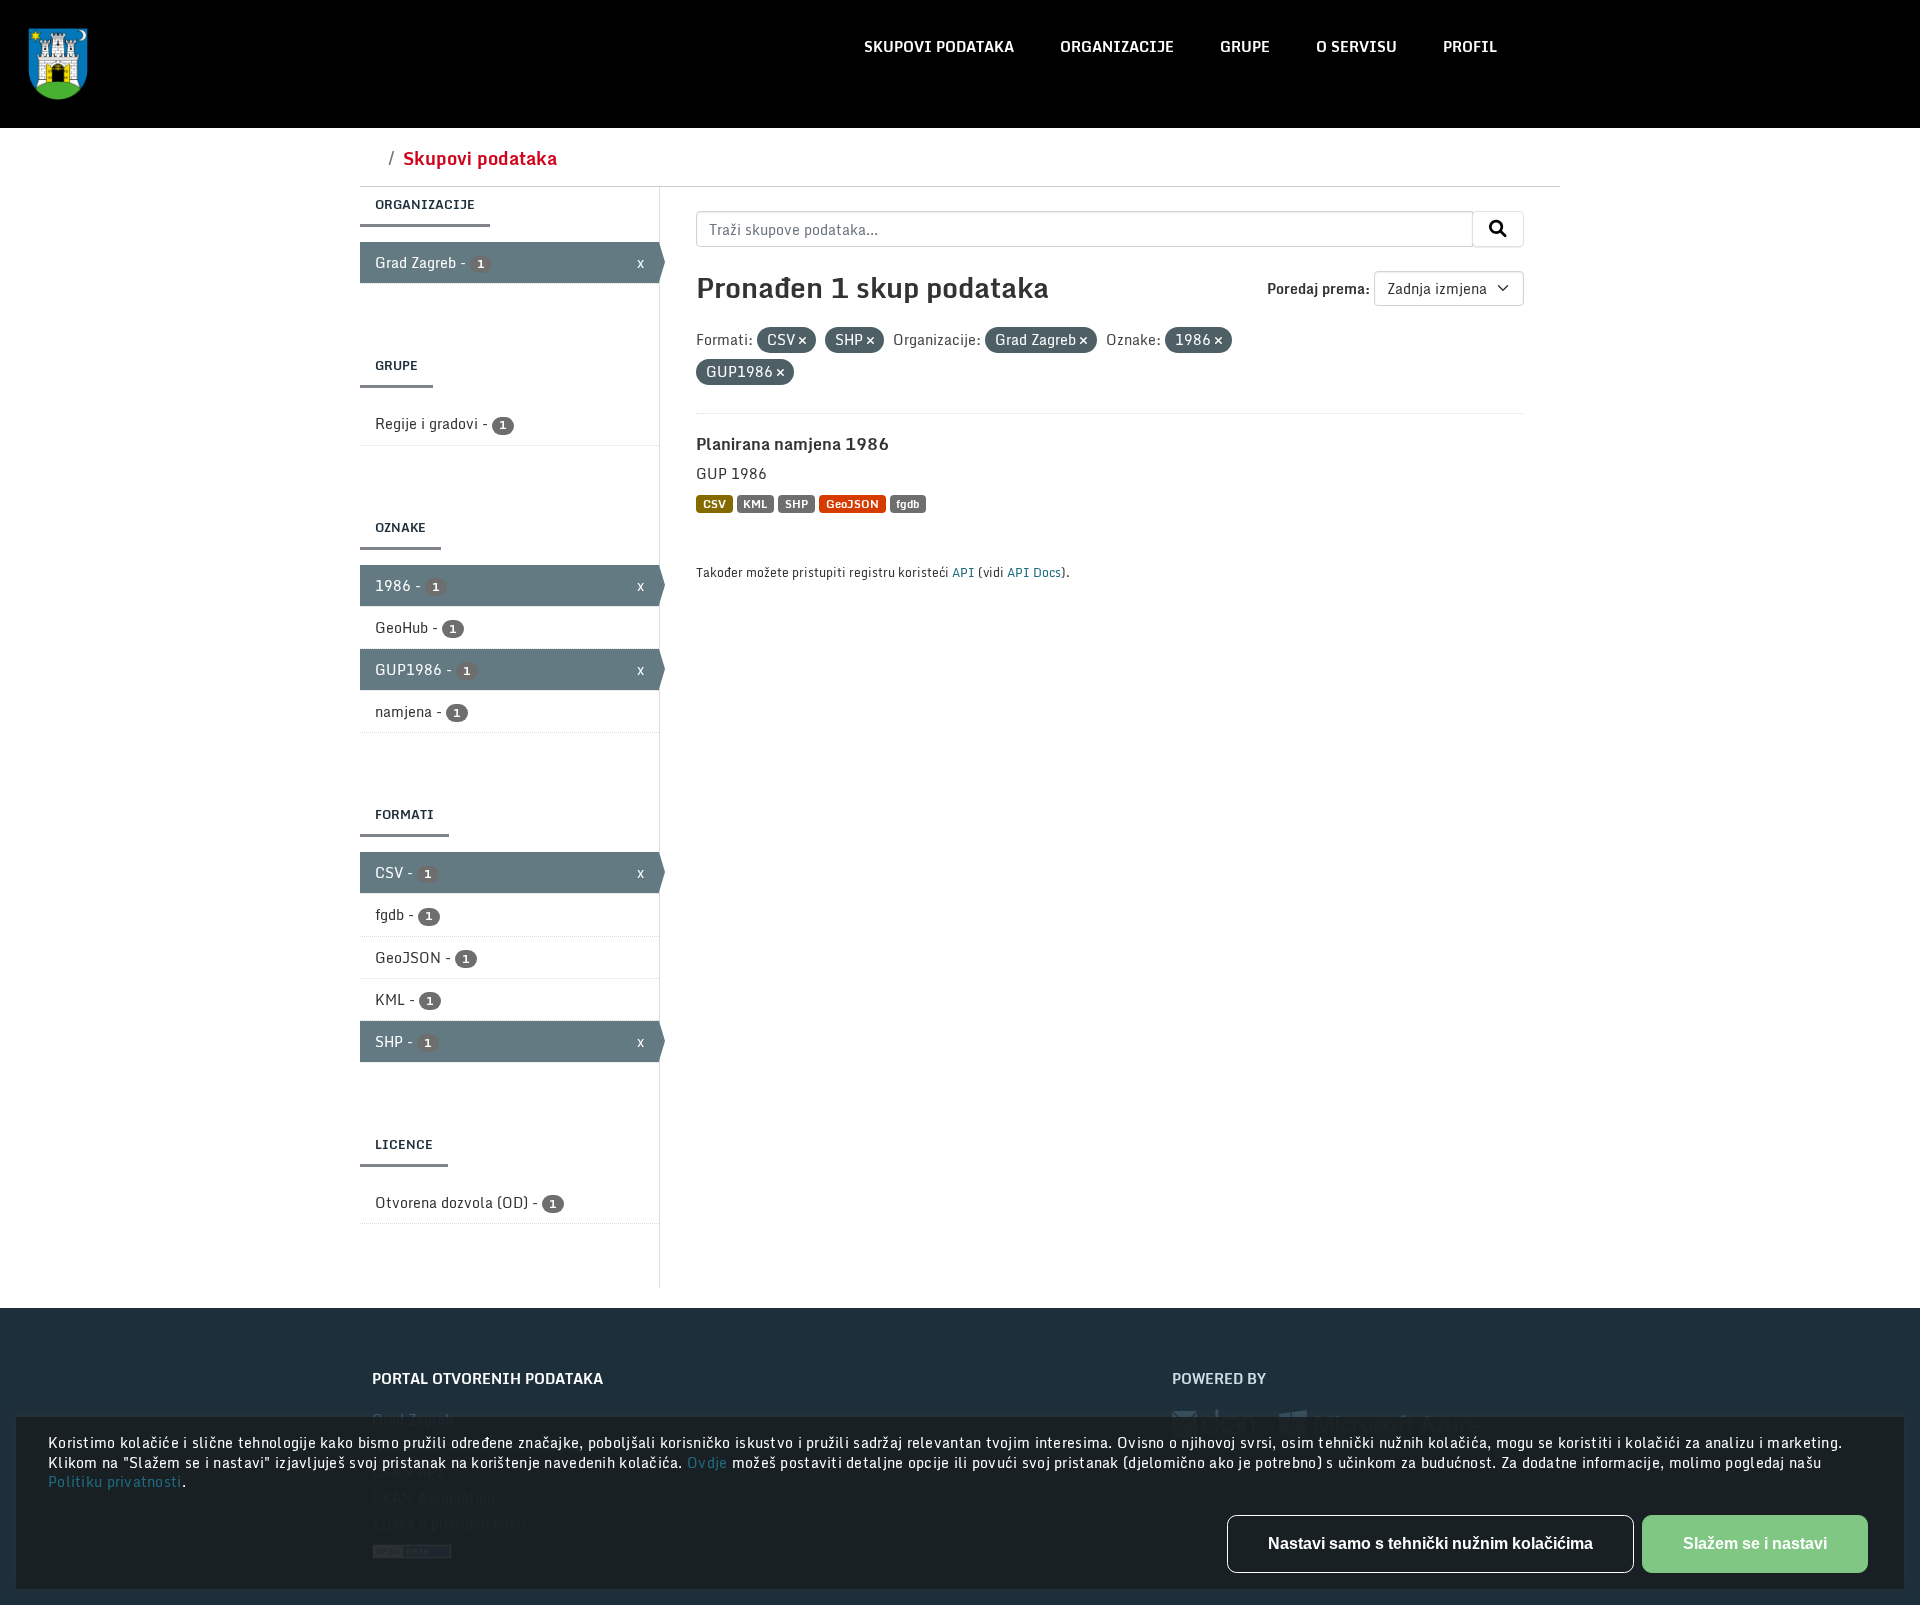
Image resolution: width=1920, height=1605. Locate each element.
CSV (714, 503)
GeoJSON (852, 503)
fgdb (907, 503)
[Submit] (1498, 229)
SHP (796, 503)
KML (755, 503)
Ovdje (709, 1462)
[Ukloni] (802, 341)
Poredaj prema (1316, 288)
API (963, 572)
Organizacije (1117, 46)
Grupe (1245, 46)
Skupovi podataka (939, 46)
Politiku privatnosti (115, 1481)
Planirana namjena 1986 (792, 444)
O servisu (1356, 46)
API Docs (1034, 572)
